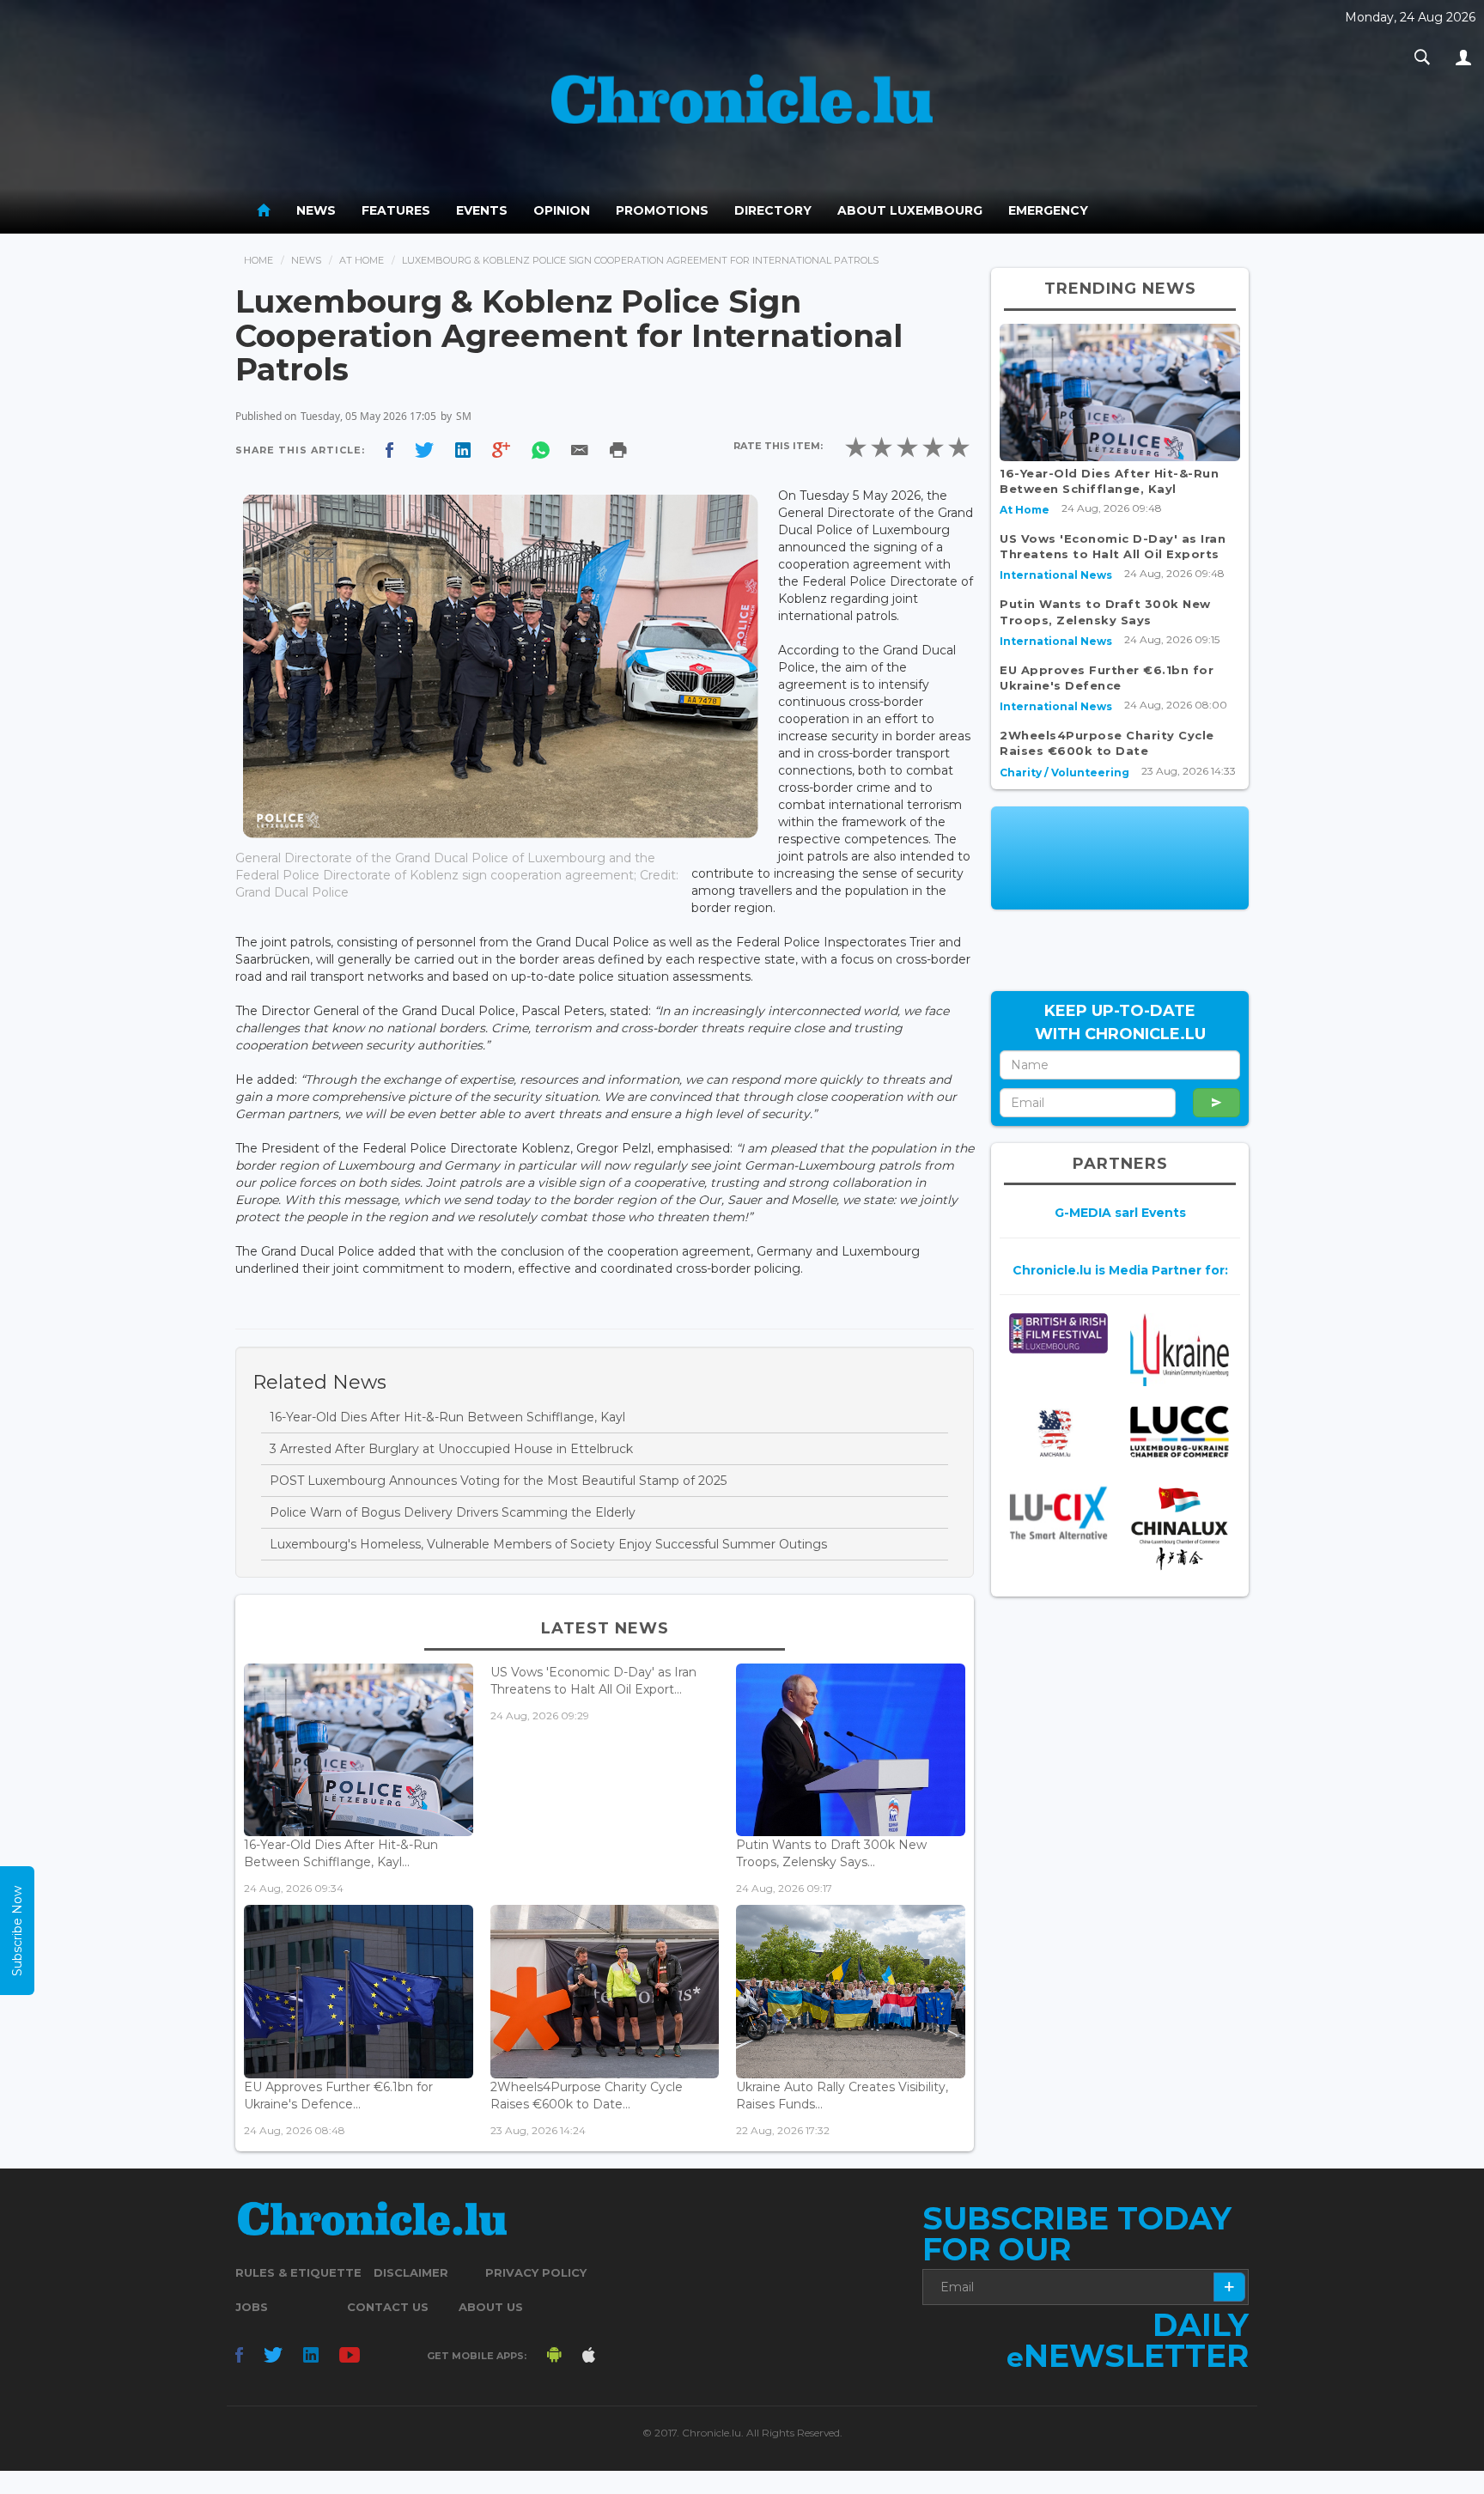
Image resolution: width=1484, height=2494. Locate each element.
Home (258, 260)
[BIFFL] (1058, 1333)
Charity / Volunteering (1064, 773)
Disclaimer (411, 2272)
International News (1056, 575)
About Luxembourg (910, 210)
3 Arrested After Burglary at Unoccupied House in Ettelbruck (451, 1449)
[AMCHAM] (1058, 1433)
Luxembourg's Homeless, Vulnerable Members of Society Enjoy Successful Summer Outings (548, 1544)
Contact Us (388, 2307)
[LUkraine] (1180, 1350)
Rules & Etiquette (298, 2272)
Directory (773, 210)
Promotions (662, 210)
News (316, 210)
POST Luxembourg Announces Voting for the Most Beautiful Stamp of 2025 (498, 1481)
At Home (362, 260)
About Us (491, 2307)
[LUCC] (1180, 1432)
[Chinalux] (1180, 1528)
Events (482, 210)
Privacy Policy (536, 2272)
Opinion (562, 210)
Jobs (252, 2307)
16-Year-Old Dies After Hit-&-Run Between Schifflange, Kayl (447, 1417)
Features (396, 210)
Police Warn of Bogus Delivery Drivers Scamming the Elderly (453, 1512)
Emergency (1048, 210)
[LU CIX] (1058, 1512)
